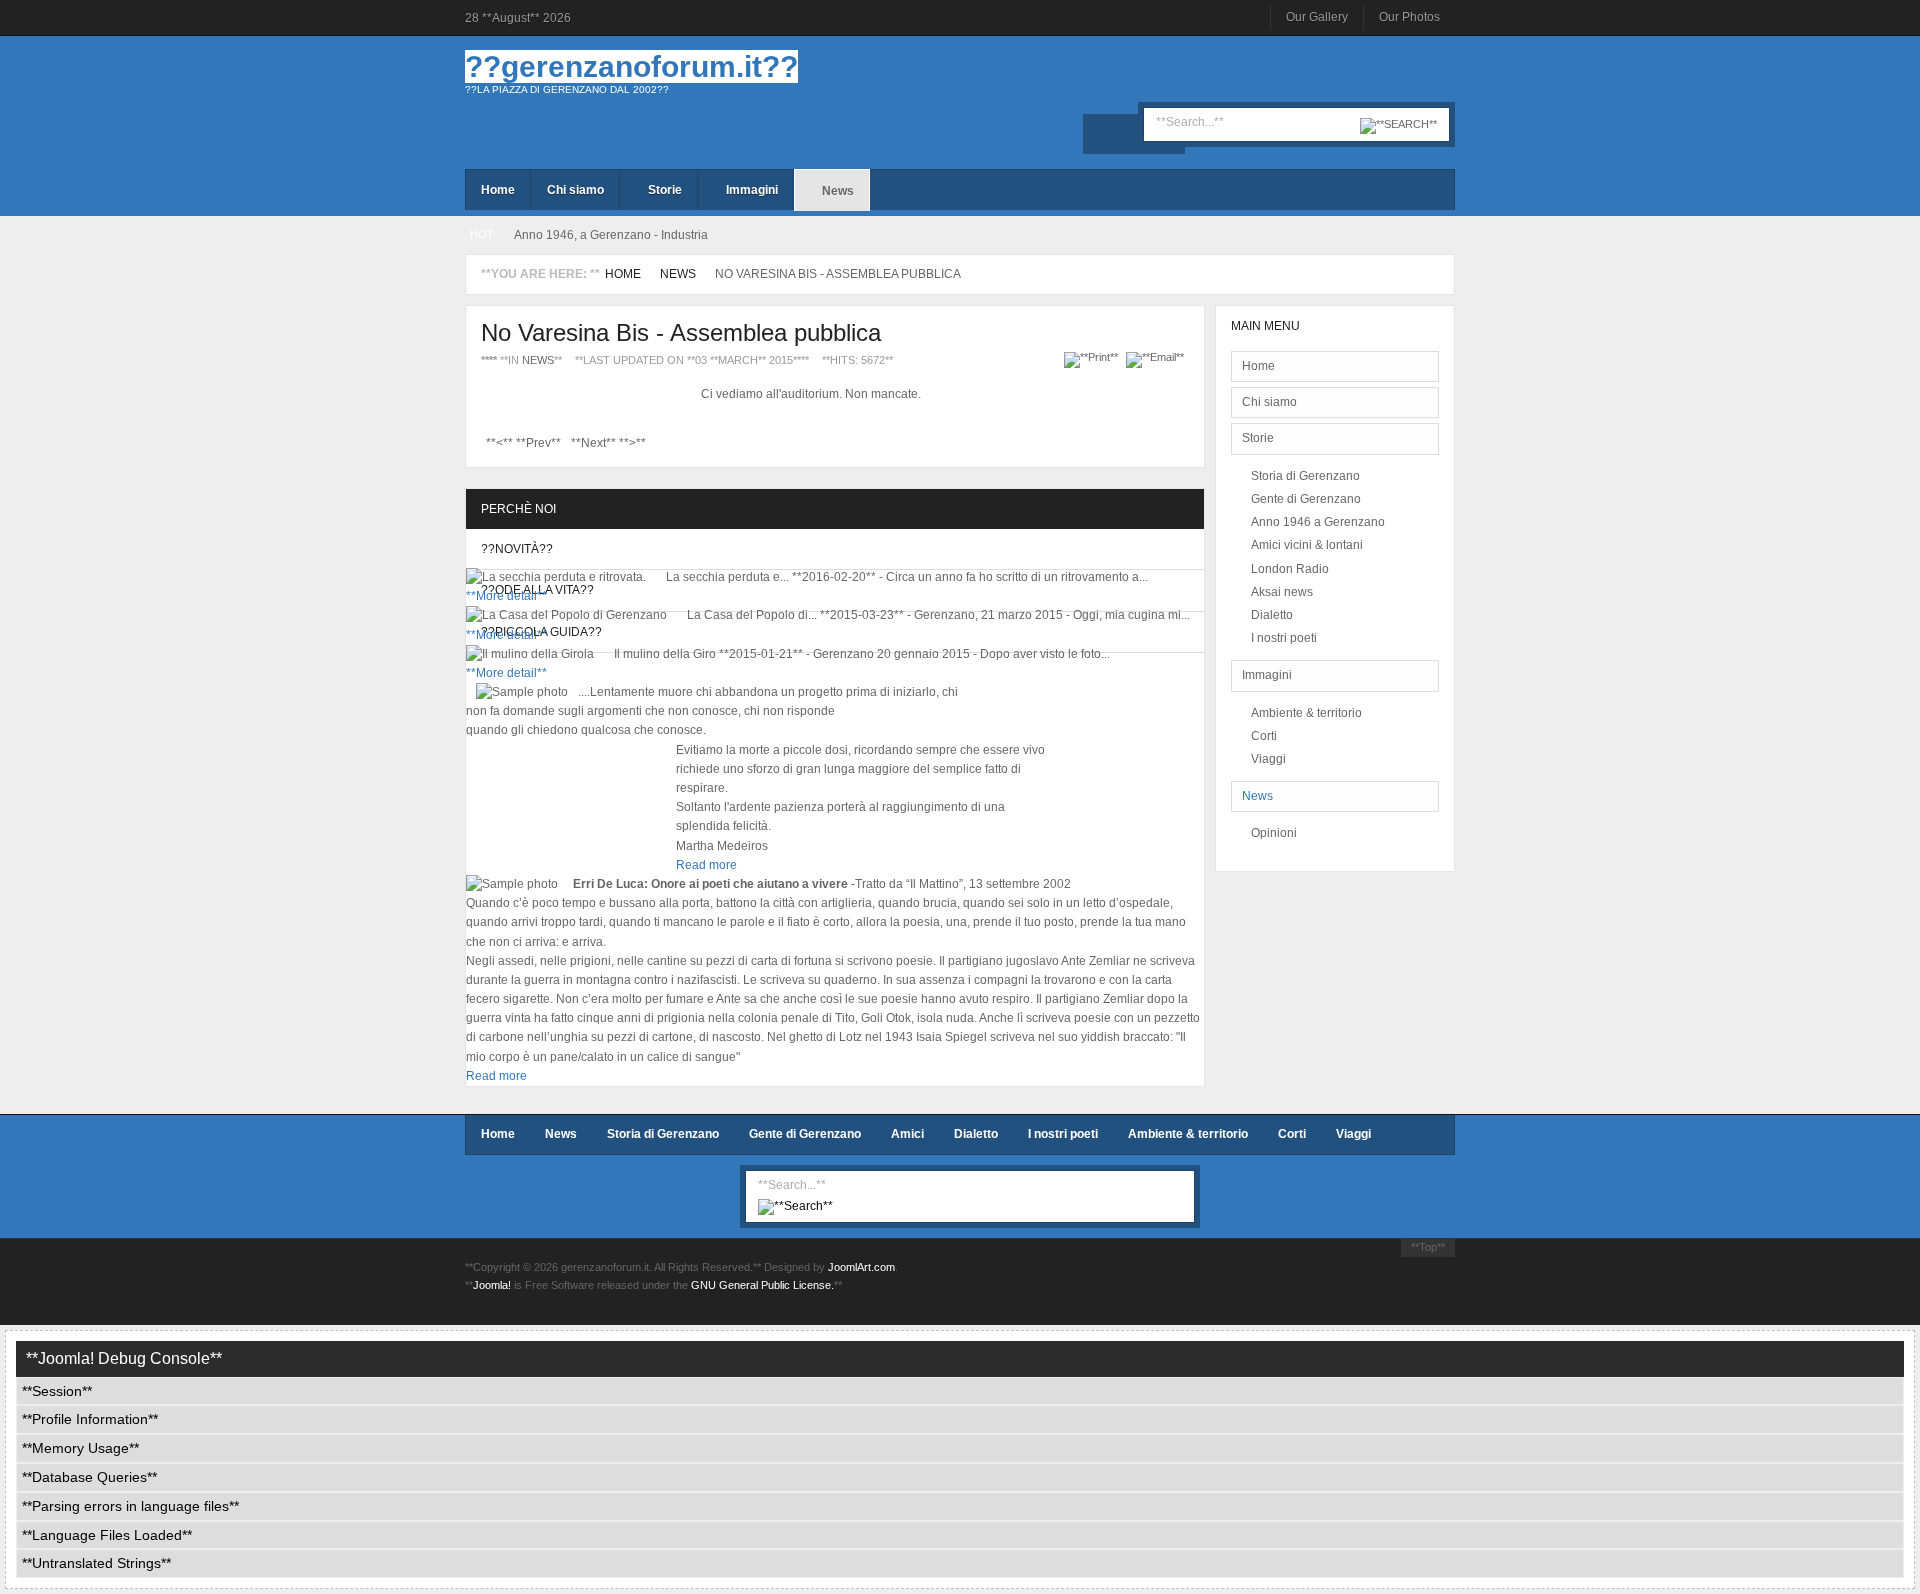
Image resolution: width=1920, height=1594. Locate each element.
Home (623, 274)
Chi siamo (1269, 402)
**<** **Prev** (523, 443)
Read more (706, 865)
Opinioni (1274, 833)
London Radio (1290, 569)
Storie (1258, 438)
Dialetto (1272, 615)
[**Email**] (1157, 357)
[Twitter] (1133, 134)
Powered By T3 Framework (1355, 1284)
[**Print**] (1093, 357)
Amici (907, 1134)
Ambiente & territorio (1306, 713)
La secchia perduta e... (727, 577)
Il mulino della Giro (665, 654)
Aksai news (1282, 592)
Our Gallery (1317, 17)
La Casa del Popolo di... (752, 615)
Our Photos (1409, 17)
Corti (1264, 736)
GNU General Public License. (762, 1285)
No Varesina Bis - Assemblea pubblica (681, 332)
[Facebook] (1103, 134)
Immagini (1267, 675)
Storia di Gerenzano (1305, 476)
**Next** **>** (608, 443)
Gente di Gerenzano (1306, 499)
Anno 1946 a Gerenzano (1318, 522)
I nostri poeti (1284, 638)
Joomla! (492, 1285)
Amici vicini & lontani (1307, 545)
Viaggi (1268, 759)
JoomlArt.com (861, 1267)
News (678, 274)
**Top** (1428, 1247)
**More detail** (506, 596)
